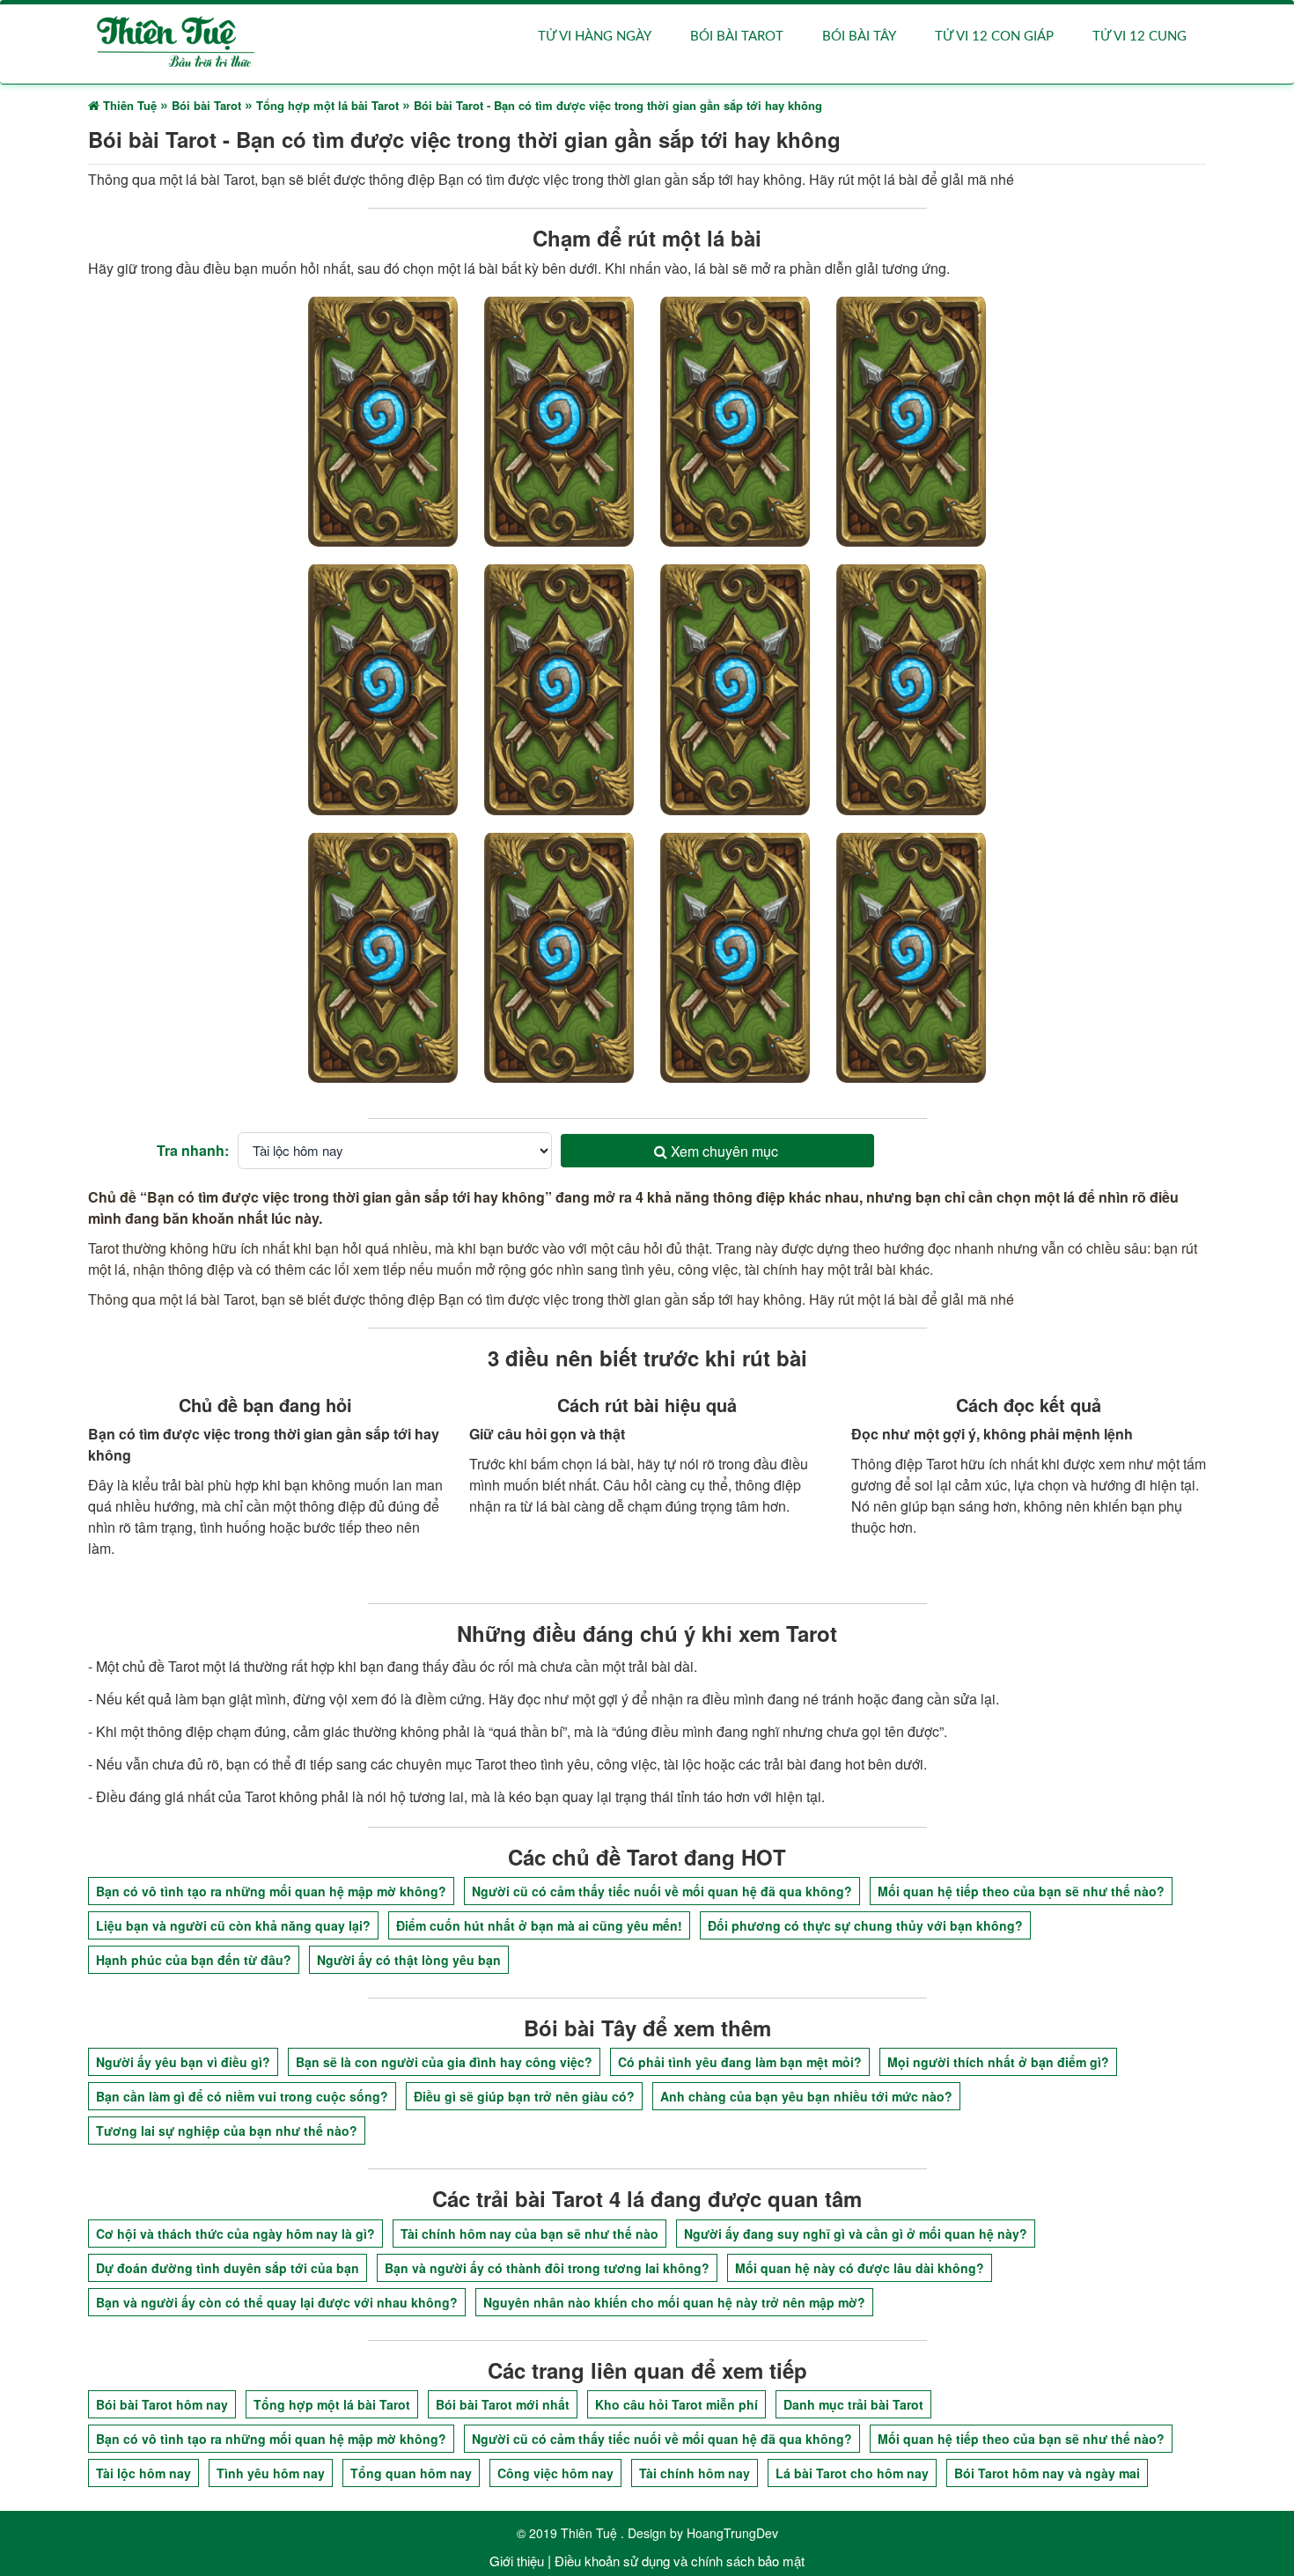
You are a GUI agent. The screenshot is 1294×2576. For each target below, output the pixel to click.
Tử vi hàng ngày (595, 37)
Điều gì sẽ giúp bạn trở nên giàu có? (524, 2096)
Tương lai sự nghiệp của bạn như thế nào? (227, 2131)
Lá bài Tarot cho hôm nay (852, 2473)
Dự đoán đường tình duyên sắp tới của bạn (228, 2268)
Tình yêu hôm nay (271, 2473)
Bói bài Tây (859, 37)
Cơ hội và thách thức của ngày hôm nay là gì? (235, 2234)
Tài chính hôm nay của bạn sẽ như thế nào (529, 2234)
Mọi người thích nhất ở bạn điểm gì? (998, 2062)
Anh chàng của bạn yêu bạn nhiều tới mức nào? (806, 2096)
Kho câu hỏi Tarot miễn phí (676, 2404)
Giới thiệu (517, 2561)
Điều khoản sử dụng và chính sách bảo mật (680, 2561)
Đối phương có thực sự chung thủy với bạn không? (865, 1925)
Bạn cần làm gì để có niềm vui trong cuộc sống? (242, 2096)
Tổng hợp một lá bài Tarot (332, 2404)
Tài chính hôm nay (695, 2473)
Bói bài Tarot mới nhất (503, 2404)
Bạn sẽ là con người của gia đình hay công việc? (444, 2062)
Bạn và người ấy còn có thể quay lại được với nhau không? (277, 2302)
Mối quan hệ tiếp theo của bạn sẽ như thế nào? (1021, 1891)
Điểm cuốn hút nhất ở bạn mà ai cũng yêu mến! (539, 1925)
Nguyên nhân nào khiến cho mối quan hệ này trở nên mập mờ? (674, 2302)
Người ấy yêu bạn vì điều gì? (183, 2062)
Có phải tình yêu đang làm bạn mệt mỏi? (740, 2062)
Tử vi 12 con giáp (994, 37)
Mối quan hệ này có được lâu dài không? (860, 2268)
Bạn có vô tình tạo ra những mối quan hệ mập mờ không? (271, 1891)
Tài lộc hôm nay (143, 2473)
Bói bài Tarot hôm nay (162, 2404)
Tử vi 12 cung (1140, 37)
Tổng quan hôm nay (411, 2473)
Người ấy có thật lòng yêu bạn (409, 1960)
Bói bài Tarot (737, 37)
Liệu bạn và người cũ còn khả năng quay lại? (233, 1925)
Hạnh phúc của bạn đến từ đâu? (194, 1960)
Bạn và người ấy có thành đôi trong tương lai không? (547, 2268)
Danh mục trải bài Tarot (853, 2404)
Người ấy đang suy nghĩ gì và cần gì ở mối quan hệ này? (856, 2234)
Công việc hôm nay (555, 2473)
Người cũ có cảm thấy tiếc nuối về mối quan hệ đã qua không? (662, 1891)
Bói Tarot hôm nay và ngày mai (1047, 2473)
